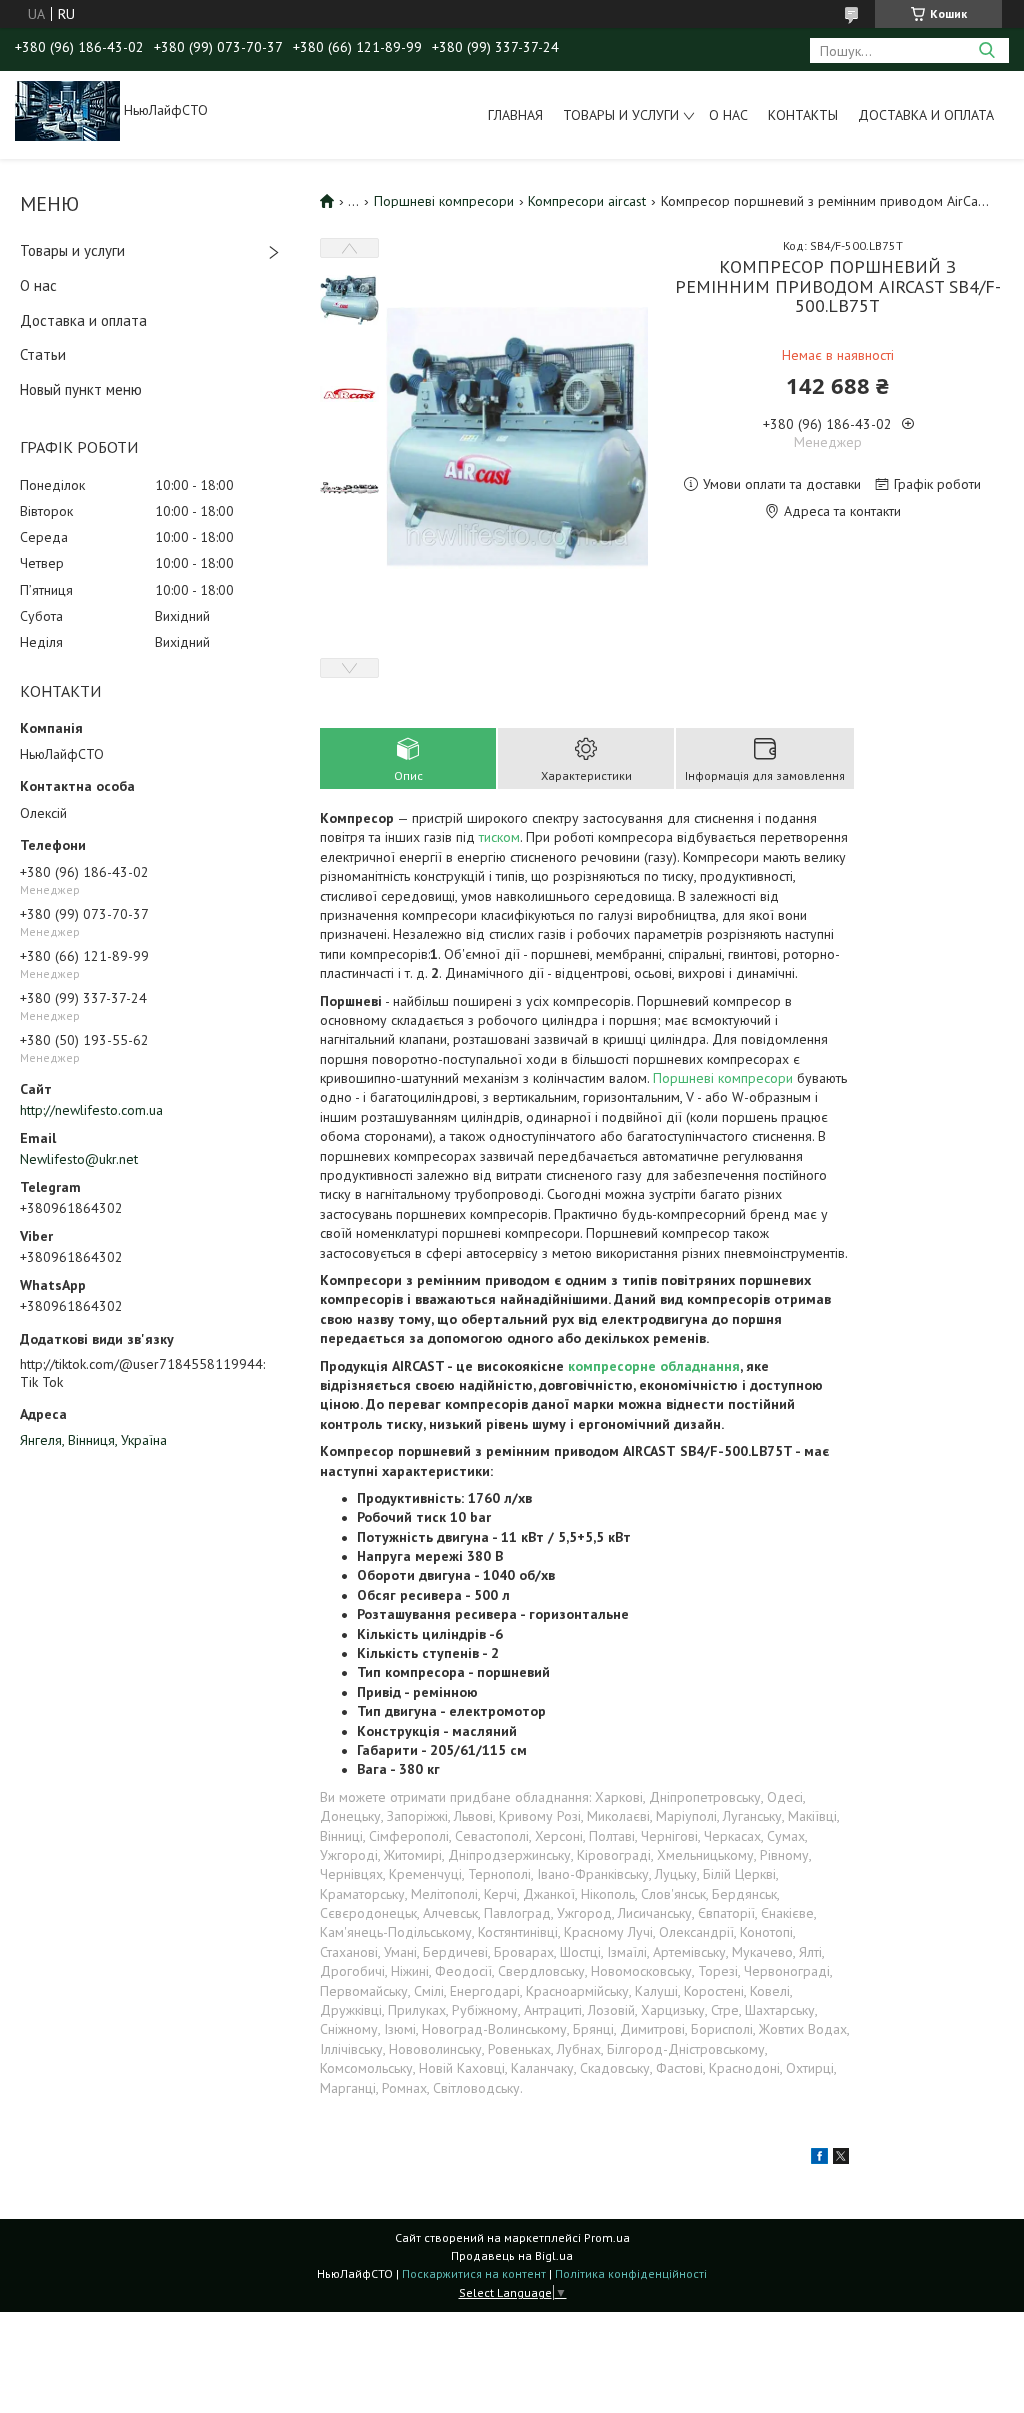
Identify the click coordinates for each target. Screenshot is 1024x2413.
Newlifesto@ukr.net (79, 1159)
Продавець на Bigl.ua (512, 2255)
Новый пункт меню (81, 389)
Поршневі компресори (444, 201)
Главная (515, 115)
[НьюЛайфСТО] (67, 110)
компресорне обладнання (654, 1366)
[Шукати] (986, 50)
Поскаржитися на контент (474, 2273)
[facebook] (819, 2159)
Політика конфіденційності (631, 2273)
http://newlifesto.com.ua (91, 1110)
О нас (728, 115)
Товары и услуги (621, 115)
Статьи (43, 354)
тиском (499, 837)
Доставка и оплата (926, 115)
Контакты (803, 115)
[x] (841, 2159)
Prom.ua (607, 2237)
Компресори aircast (587, 201)
